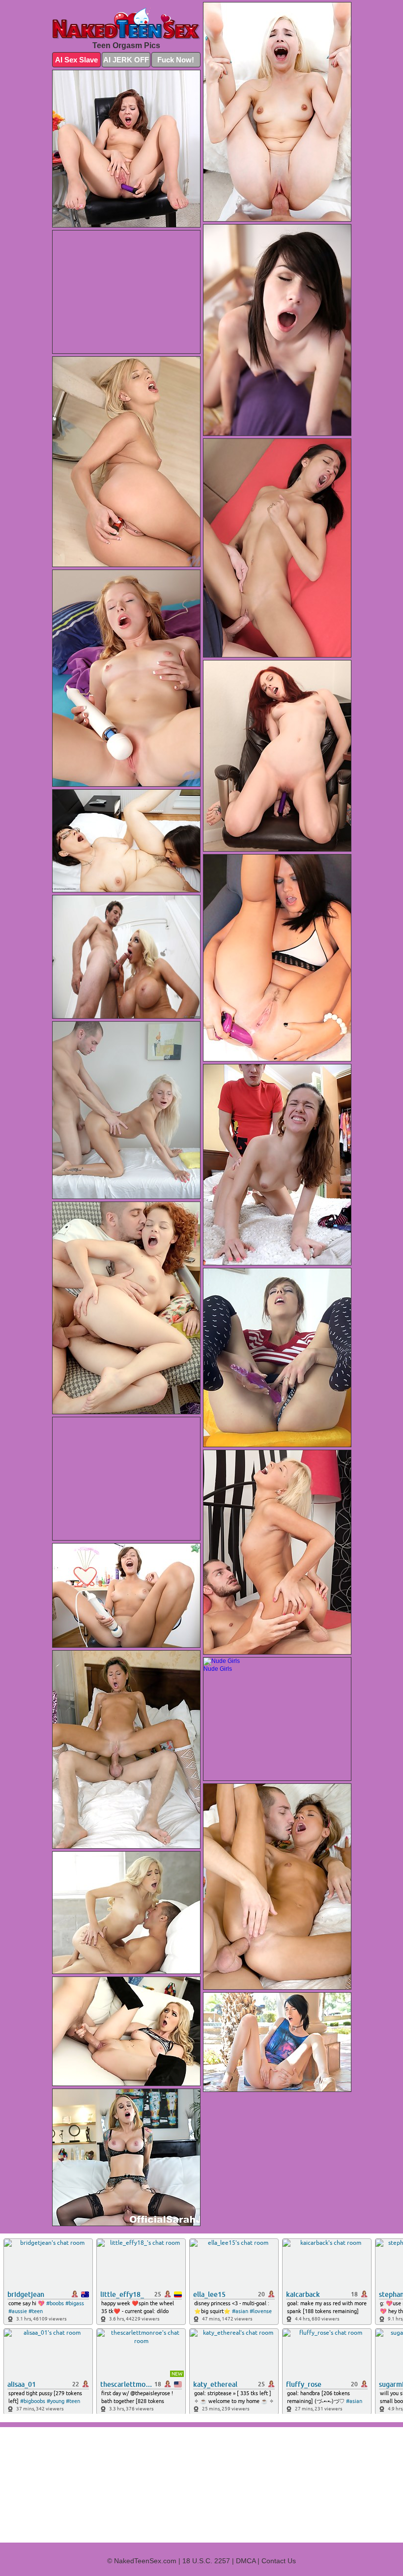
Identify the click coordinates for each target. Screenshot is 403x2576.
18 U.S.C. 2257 (206, 2561)
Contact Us (279, 2561)
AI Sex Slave (76, 60)
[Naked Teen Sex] (126, 24)
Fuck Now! (176, 60)
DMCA (246, 2561)
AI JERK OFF (126, 60)
